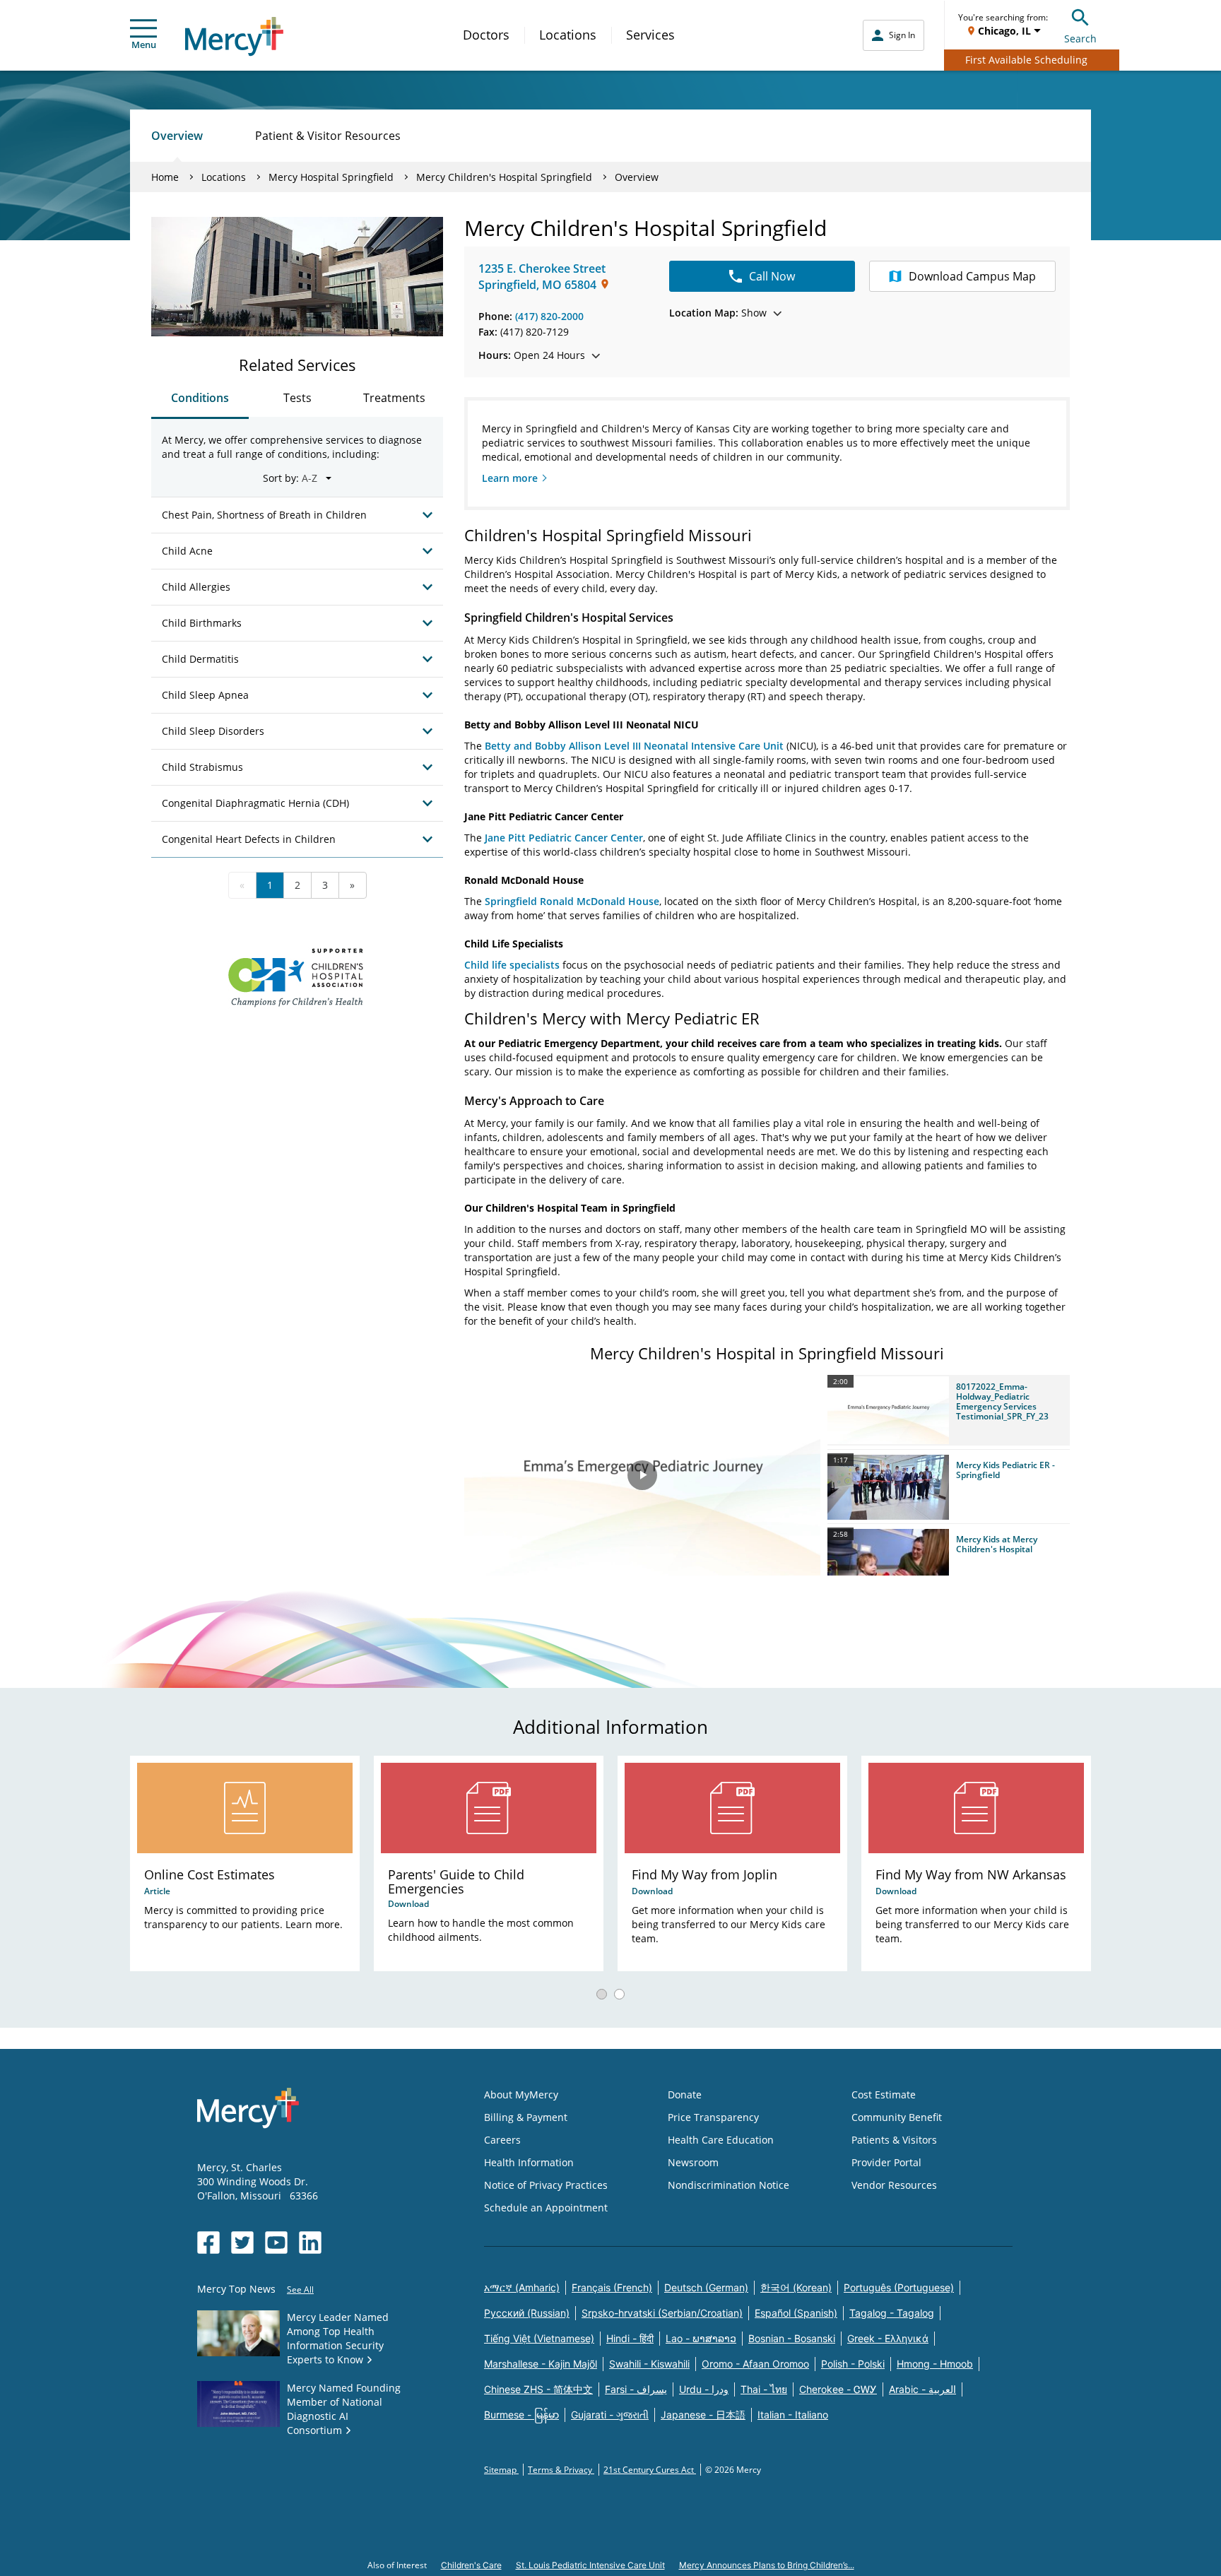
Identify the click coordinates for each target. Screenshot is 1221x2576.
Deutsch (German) (706, 2287)
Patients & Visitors (894, 2140)
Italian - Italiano (793, 2415)
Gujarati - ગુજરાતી (610, 2415)
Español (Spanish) (796, 2313)
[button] (949, 1410)
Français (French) (612, 2287)
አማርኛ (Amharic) (522, 2287)
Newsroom (693, 2162)
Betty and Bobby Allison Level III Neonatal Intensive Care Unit (634, 746)
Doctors (486, 35)
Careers (502, 2140)
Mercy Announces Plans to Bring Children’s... (767, 2565)
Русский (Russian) (527, 2313)
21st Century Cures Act (650, 2470)
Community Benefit (897, 2117)
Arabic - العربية (922, 2389)
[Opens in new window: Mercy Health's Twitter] (242, 2243)
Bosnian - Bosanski (792, 2338)
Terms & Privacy (561, 2470)
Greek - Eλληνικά (888, 2338)
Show (718, 313)
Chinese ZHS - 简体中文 (538, 2389)
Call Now (772, 276)
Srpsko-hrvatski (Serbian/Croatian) (662, 2313)
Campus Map (972, 276)
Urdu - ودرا (704, 2389)
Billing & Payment (526, 2117)
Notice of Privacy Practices (546, 2185)
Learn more (510, 478)
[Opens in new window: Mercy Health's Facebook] (208, 2243)
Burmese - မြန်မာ (521, 2415)
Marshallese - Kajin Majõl (541, 2364)
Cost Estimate (884, 2095)
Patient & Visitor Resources (328, 136)
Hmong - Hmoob (935, 2364)
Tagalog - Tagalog (892, 2313)
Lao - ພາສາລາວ (701, 2338)
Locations (568, 35)
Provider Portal (886, 2162)
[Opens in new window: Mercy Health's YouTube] (276, 2243)
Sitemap (501, 2470)
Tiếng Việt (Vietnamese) (539, 2338)
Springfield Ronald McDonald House (572, 901)
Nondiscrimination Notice (729, 2185)
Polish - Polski (853, 2364)
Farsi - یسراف (636, 2389)
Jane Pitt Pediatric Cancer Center (564, 838)
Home (165, 177)
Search (1080, 39)
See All (300, 2290)
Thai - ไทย (764, 2389)
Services (650, 35)
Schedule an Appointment (546, 2208)
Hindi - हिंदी (630, 2338)
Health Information (529, 2162)
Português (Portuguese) (899, 2287)
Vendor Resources (894, 2185)
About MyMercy (521, 2095)
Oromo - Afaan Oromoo (755, 2364)
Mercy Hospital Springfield (331, 177)
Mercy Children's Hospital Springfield (504, 177)
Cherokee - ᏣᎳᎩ (838, 2389)
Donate (685, 2095)
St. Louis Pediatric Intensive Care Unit (590, 2565)
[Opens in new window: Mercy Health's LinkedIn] (310, 2243)
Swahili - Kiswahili (649, 2364)
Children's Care (471, 2565)
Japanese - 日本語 (703, 2415)
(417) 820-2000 (549, 316)
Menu (144, 45)
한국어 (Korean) (796, 2287)
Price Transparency (713, 2117)
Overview (177, 136)
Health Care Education (721, 2140)
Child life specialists (512, 965)
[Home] (234, 36)
